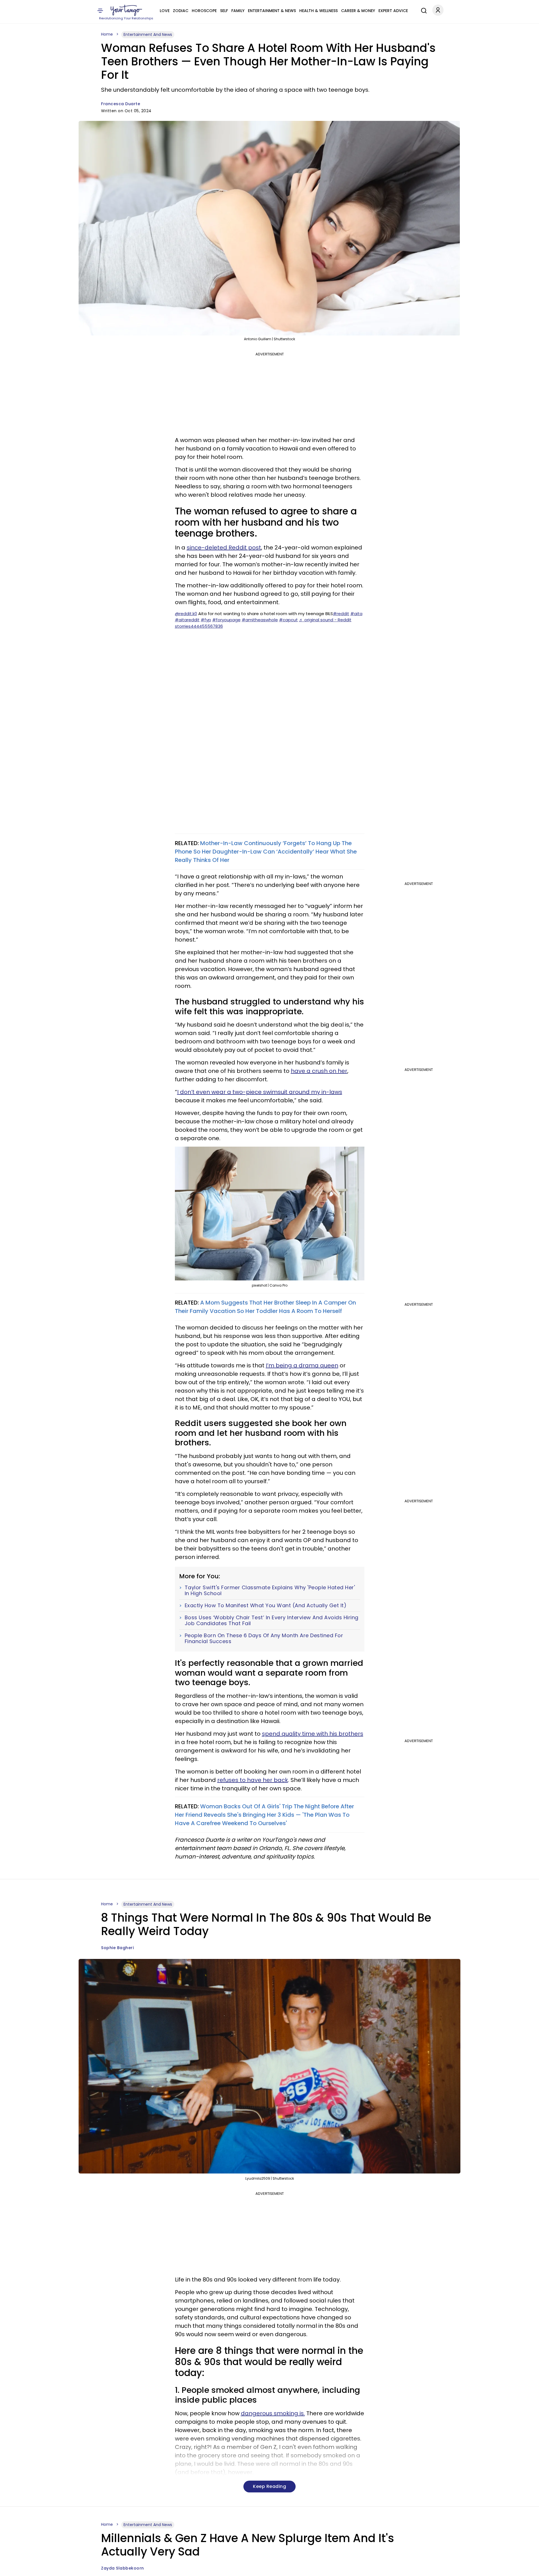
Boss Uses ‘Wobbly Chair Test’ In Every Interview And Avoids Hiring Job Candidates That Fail (272, 1621)
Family (238, 11)
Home (107, 34)
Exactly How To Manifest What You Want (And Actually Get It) (266, 1606)
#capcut (288, 620)
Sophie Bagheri (117, 1948)
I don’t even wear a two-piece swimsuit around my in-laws (260, 1092)
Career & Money (358, 11)
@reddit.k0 (186, 614)
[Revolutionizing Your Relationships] (126, 10)
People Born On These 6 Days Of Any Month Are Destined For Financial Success (264, 1638)
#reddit (341, 614)
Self (224, 11)
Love (165, 11)
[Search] (422, 10)
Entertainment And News (148, 34)
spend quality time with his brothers (313, 1734)
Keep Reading (269, 2486)
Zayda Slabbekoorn (123, 2568)
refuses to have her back (253, 1780)
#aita (356, 614)
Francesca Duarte (121, 104)
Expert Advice (393, 11)
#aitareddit (187, 620)
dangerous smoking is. (273, 2413)
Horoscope (204, 11)
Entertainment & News (272, 11)
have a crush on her (319, 1071)
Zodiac (181, 11)
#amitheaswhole (260, 620)
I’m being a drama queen (302, 1365)
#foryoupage (226, 620)
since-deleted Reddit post (224, 548)
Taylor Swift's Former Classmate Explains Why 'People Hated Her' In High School (270, 1591)
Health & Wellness (318, 11)
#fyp (206, 620)
